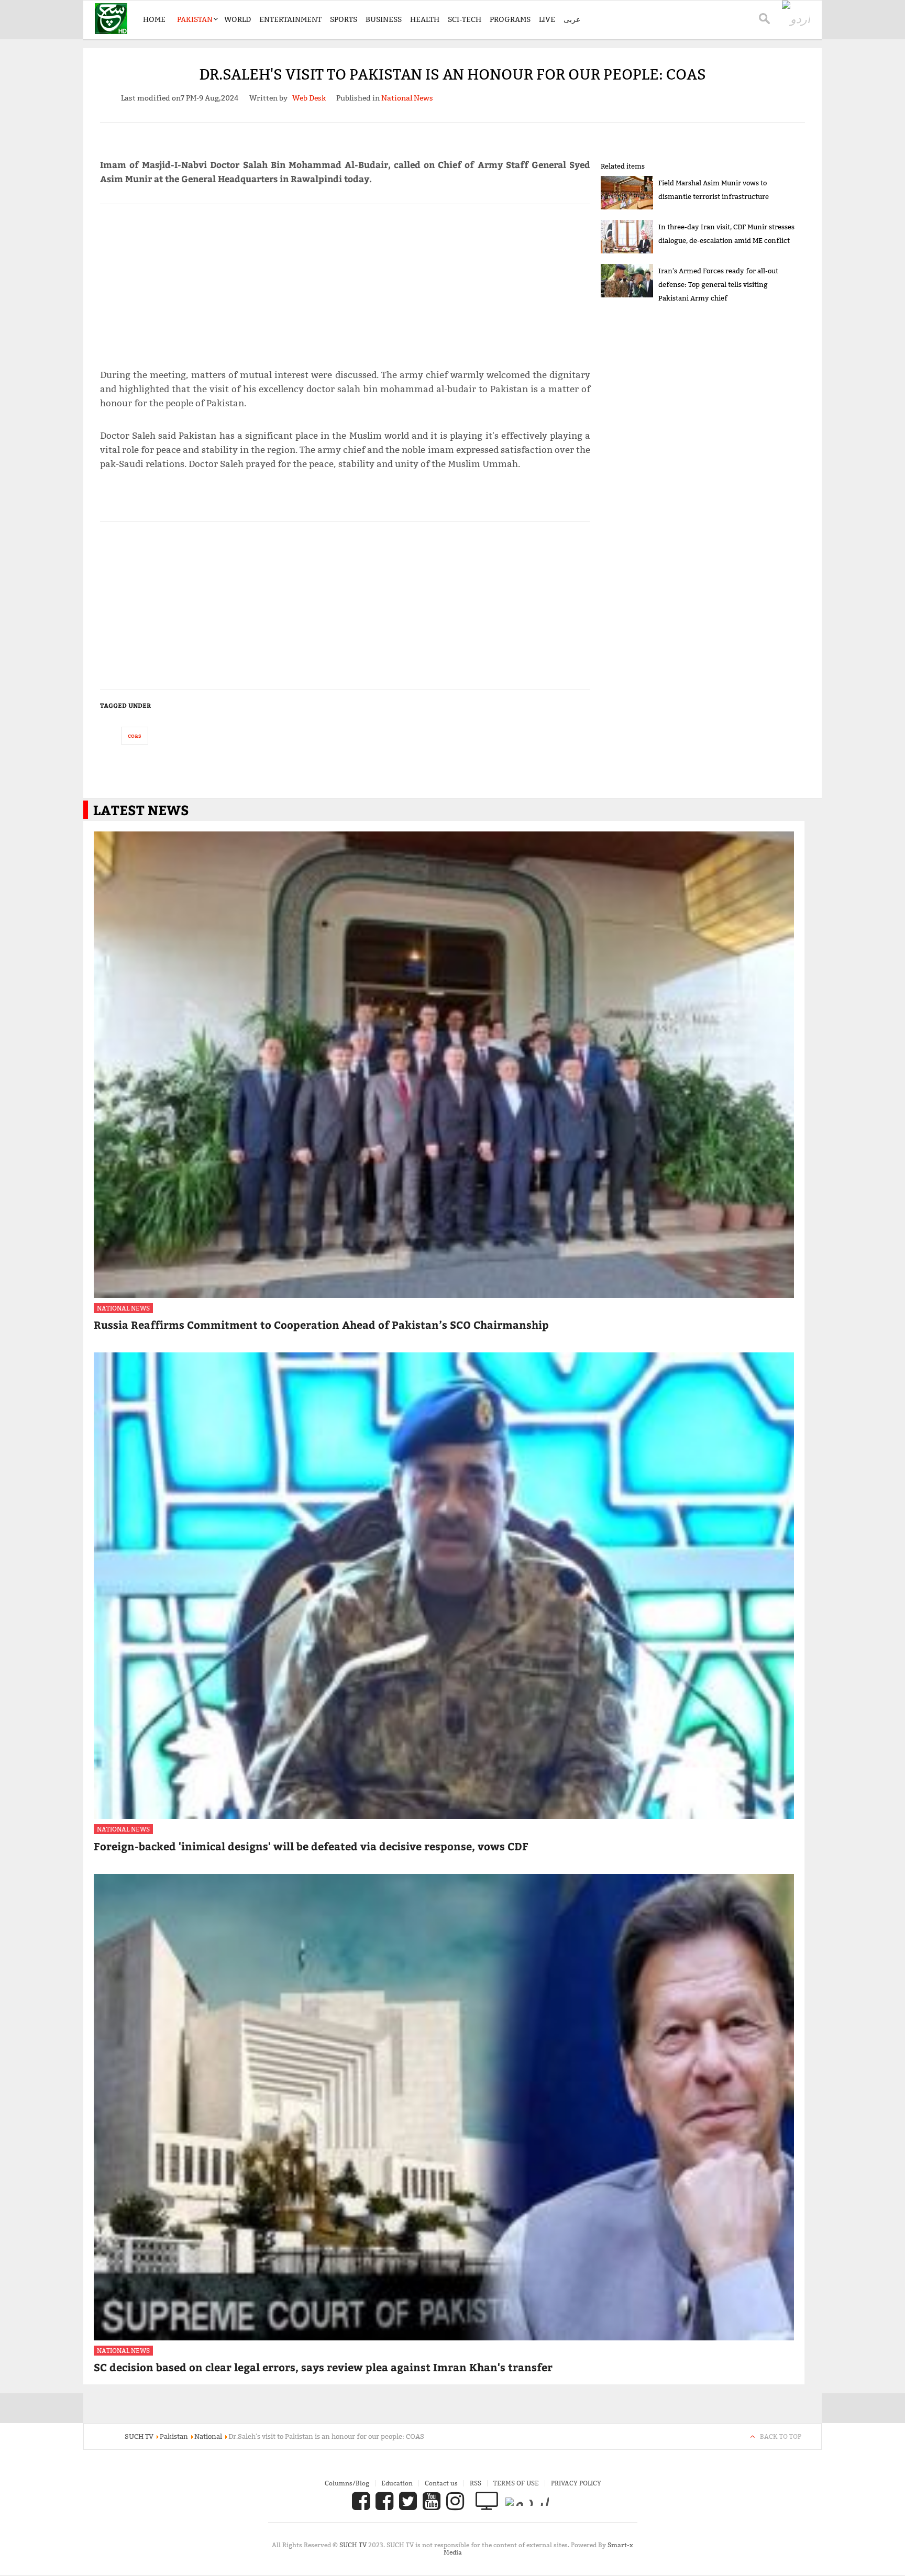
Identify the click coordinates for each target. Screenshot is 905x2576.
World (238, 19)
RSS (476, 2483)
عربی (572, 19)
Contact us (441, 2483)
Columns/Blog (347, 2483)
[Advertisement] (345, 282)
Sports (344, 19)
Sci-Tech (465, 19)
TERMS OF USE (516, 2483)
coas (135, 735)
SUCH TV (354, 2545)
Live (547, 19)
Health (425, 19)
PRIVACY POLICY (576, 2483)
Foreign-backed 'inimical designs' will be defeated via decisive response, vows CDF (311, 1846)
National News (123, 1308)
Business (384, 19)
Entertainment (290, 19)
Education (397, 2483)
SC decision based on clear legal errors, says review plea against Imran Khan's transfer (323, 2367)
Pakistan (195, 19)
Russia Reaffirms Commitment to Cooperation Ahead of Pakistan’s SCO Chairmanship (321, 1324)
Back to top (781, 2436)
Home (154, 19)
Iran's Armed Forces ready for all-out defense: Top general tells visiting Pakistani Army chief (718, 284)
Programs (510, 19)
